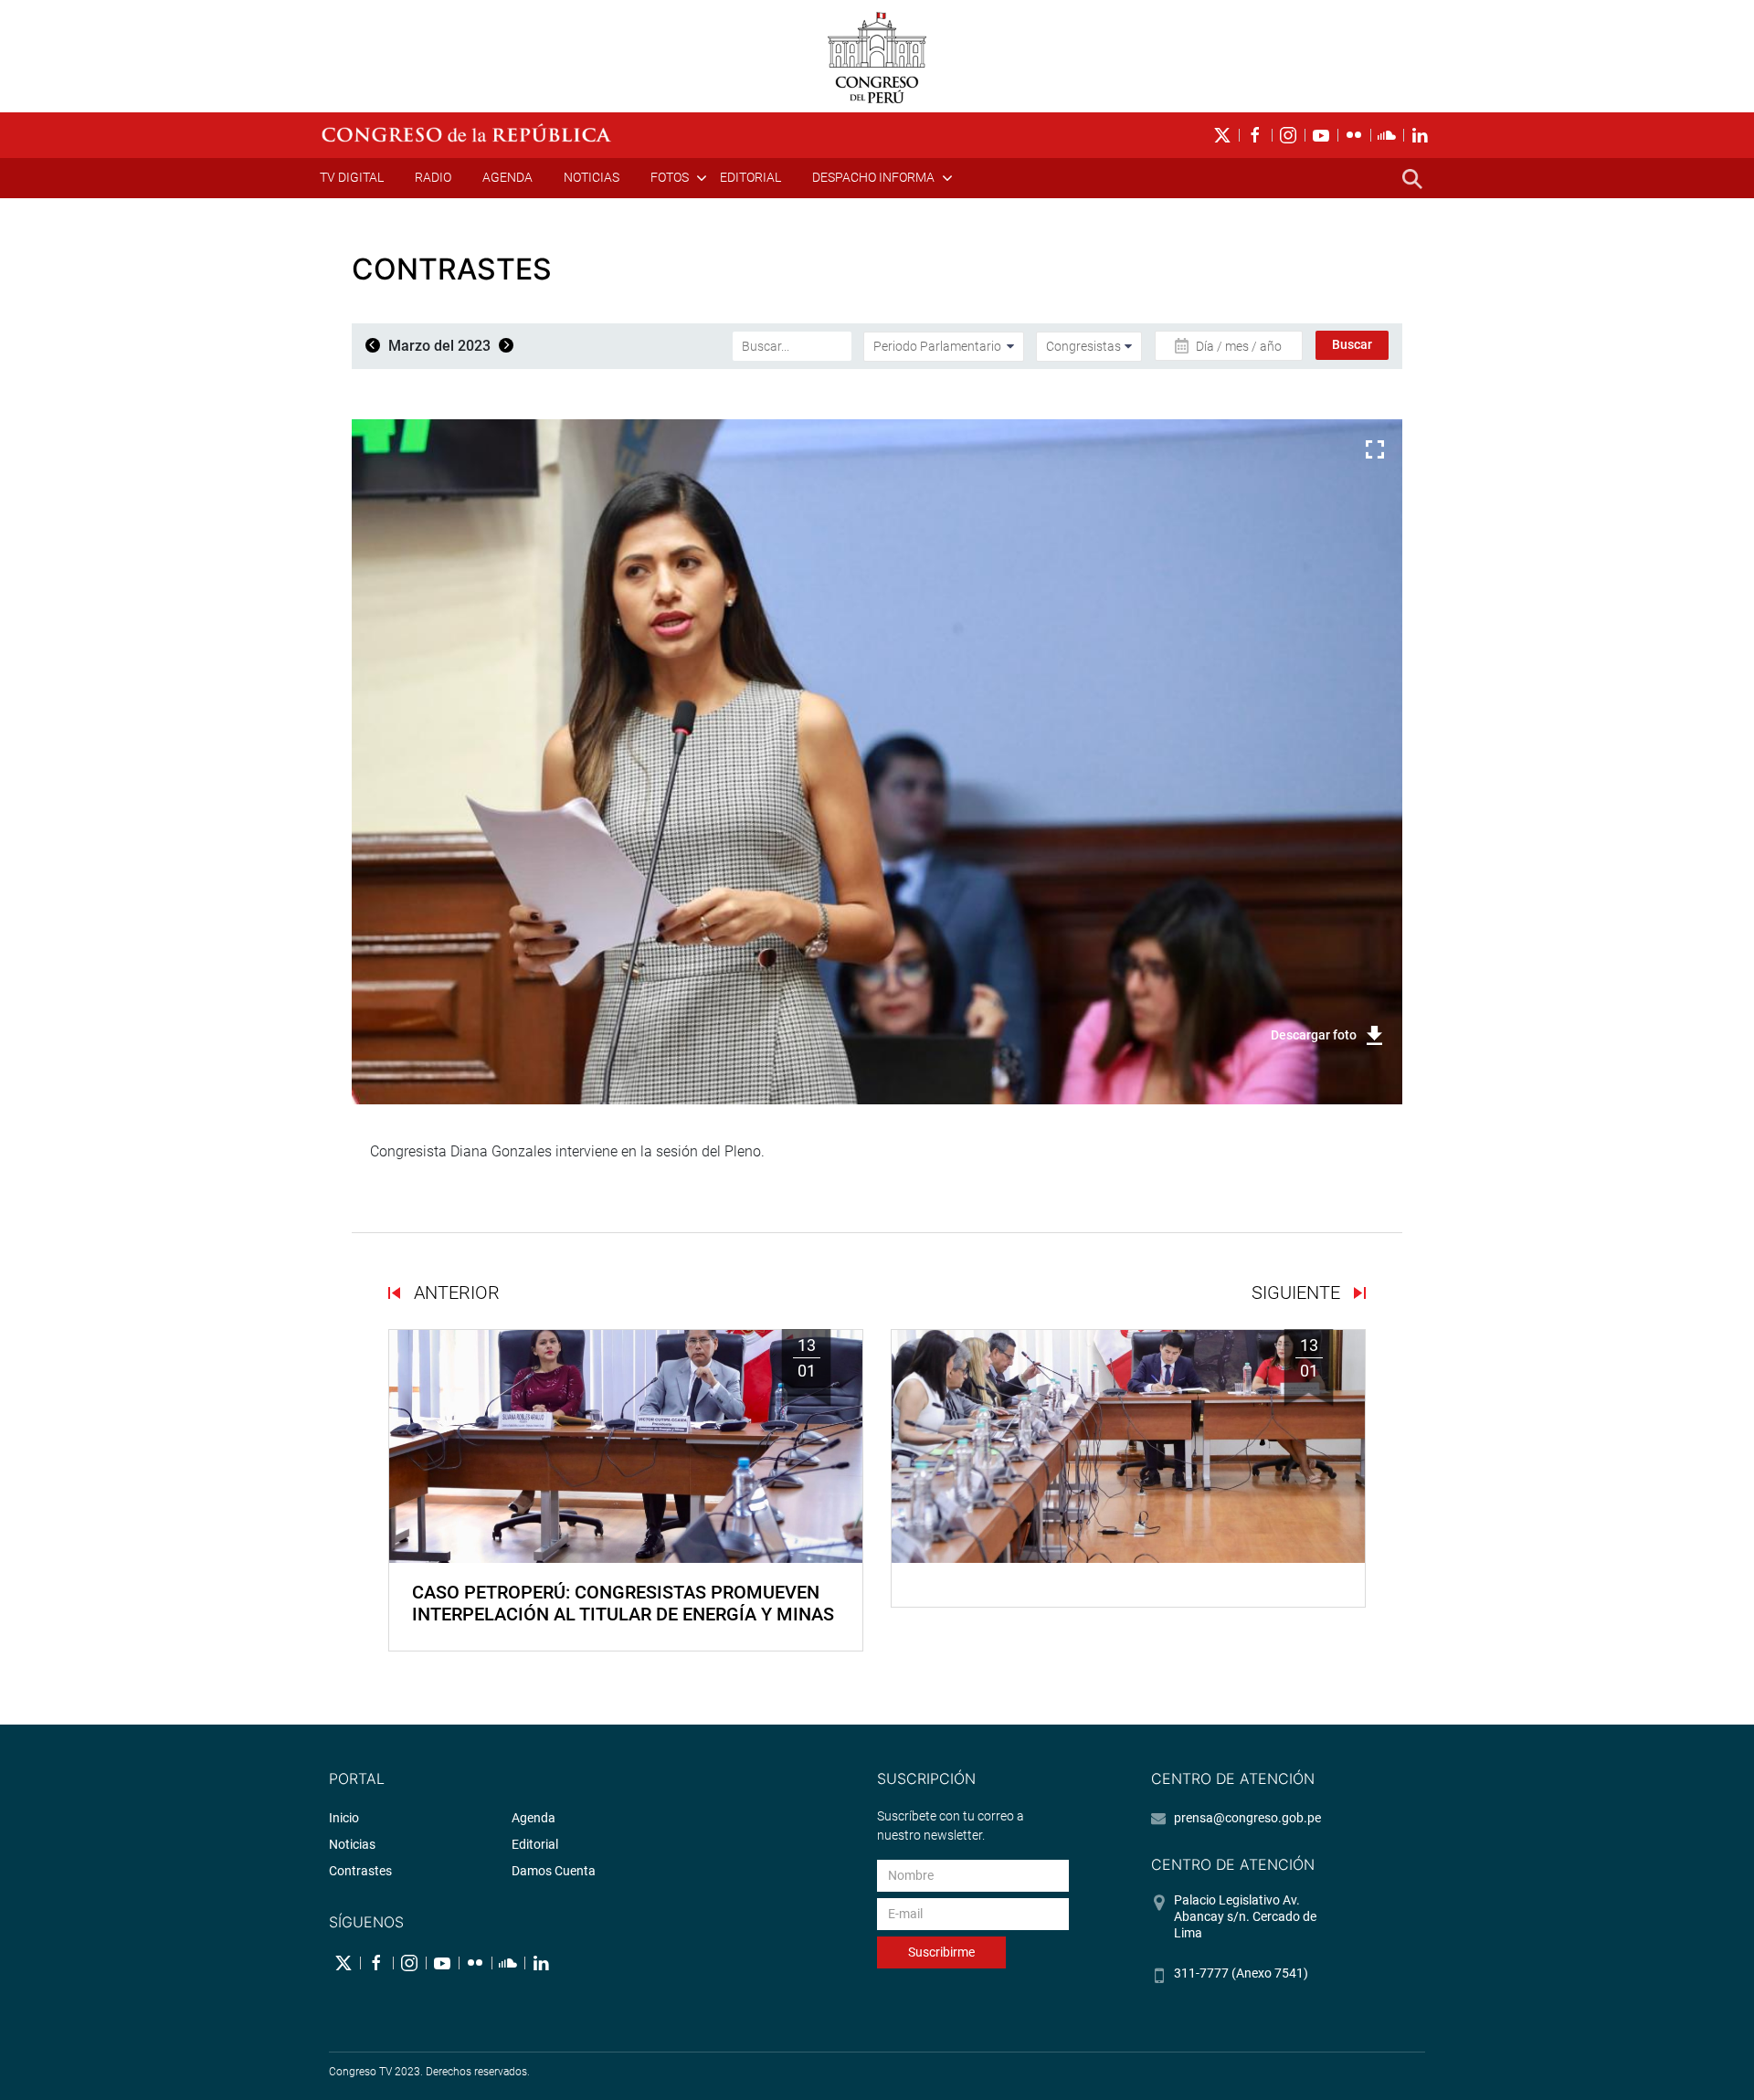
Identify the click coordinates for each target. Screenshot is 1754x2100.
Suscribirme (941, 1952)
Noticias (592, 177)
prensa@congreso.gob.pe (1247, 1818)
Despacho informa (873, 177)
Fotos (670, 177)
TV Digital (352, 177)
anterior (454, 1293)
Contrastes (360, 1871)
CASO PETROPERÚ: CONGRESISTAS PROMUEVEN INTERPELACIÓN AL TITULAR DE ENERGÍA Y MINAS (623, 1603)
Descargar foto (1314, 1035)
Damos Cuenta (554, 1871)
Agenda (507, 177)
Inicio (344, 1818)
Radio (433, 177)
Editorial (750, 177)
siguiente (1298, 1293)
